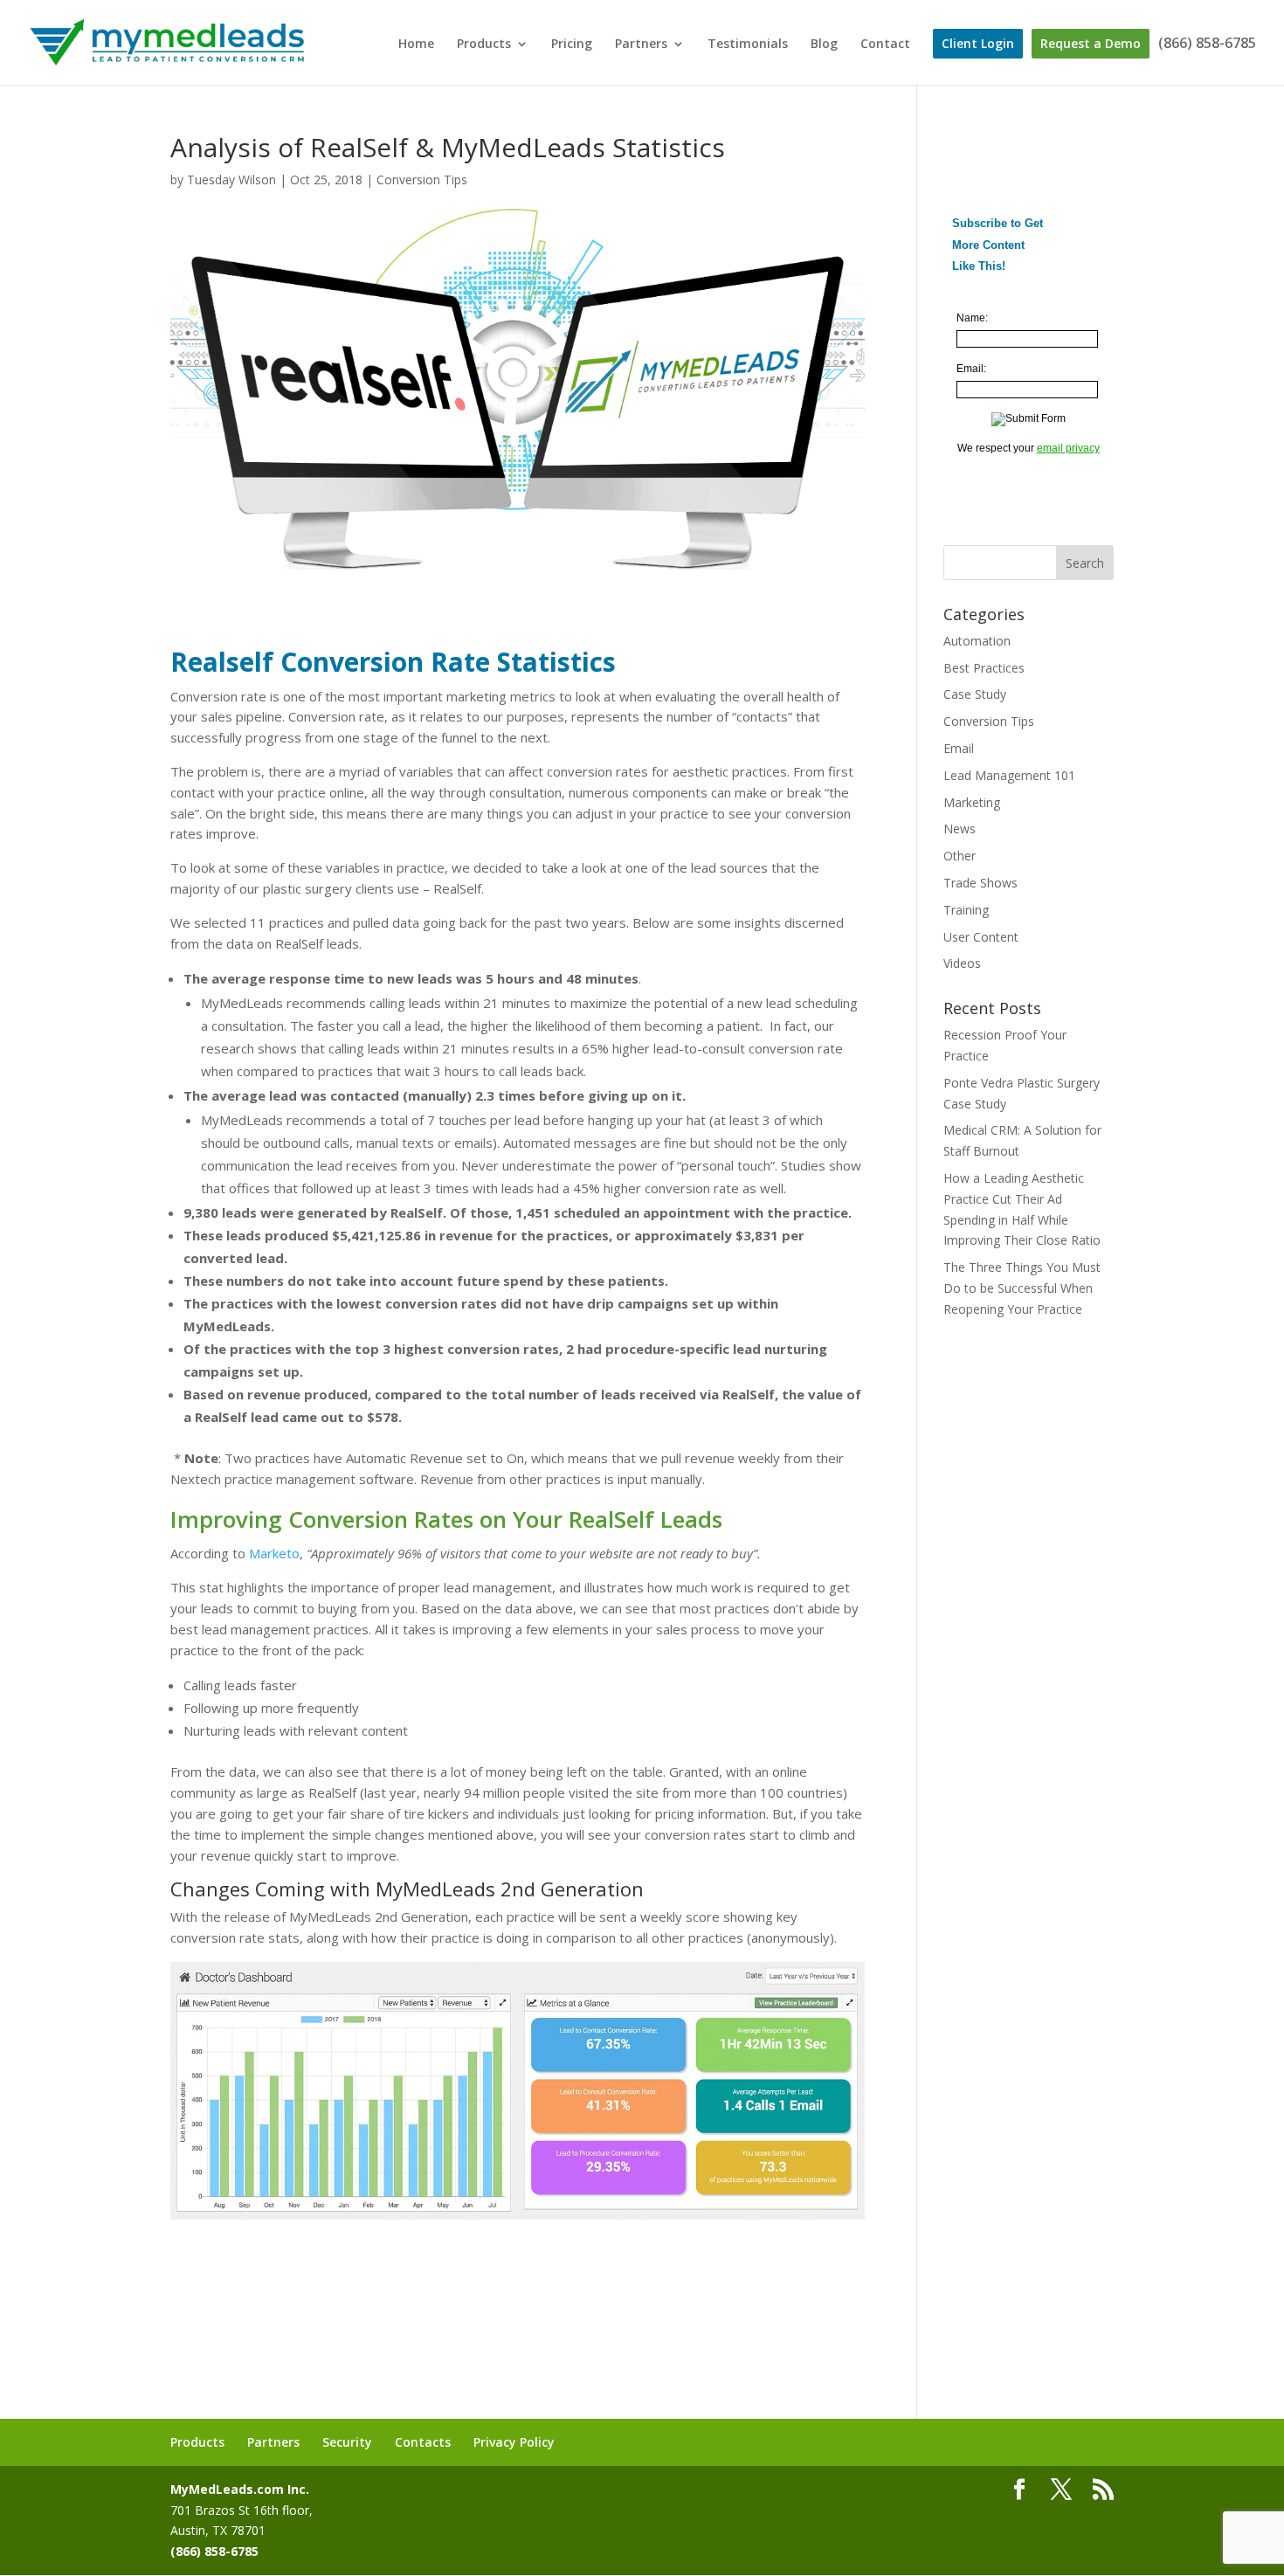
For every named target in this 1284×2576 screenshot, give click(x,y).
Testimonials (748, 45)
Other (960, 856)
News (960, 829)
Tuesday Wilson (231, 180)
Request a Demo (1091, 43)
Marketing (972, 802)
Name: (972, 318)
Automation (977, 641)
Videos (962, 963)
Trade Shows (980, 883)
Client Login (978, 43)
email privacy (1068, 448)
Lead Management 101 (1009, 775)
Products (484, 45)
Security (347, 2442)
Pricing (572, 45)
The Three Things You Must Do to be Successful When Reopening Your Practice (1022, 1288)
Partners (641, 45)
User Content (981, 937)
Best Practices (984, 668)
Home (416, 45)
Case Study (975, 694)
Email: (971, 369)
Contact (885, 45)
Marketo (274, 1553)
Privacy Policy (514, 2442)
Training (966, 910)
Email (959, 748)
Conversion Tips (422, 180)
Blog (824, 45)
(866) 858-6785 (1207, 45)
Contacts (423, 2442)
